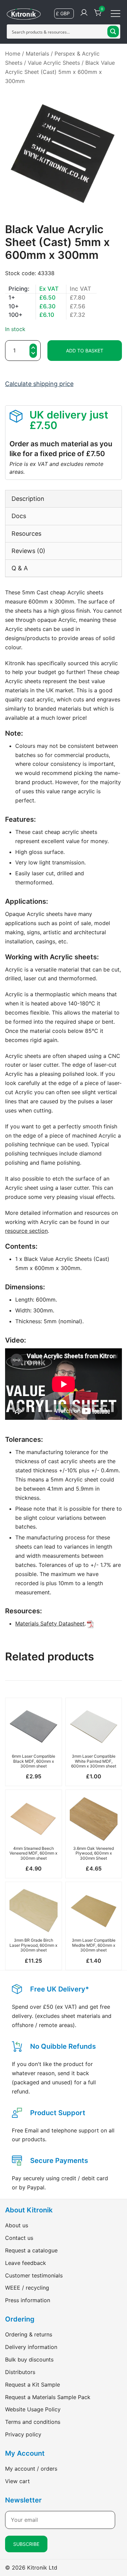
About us (17, 2225)
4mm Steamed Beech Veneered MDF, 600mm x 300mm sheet (33, 1853)
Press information (28, 2300)
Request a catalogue (31, 2250)
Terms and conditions (33, 2422)
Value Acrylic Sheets (54, 63)
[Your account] (84, 13)
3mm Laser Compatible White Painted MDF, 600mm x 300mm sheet (94, 1761)
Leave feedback (26, 2263)
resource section (26, 1231)
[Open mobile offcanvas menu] (115, 13)
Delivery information (31, 2347)
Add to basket (85, 351)
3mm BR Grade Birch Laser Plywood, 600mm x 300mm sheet (33, 1945)
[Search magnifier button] (113, 32)
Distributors (20, 2372)
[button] (33, 354)
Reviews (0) (28, 551)
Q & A (20, 568)
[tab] (63, 499)
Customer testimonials (34, 2275)
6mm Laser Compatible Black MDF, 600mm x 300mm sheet (34, 1761)
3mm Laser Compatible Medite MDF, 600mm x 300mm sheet (94, 1945)
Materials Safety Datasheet (50, 1623)
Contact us (19, 2238)
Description (28, 499)
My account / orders (31, 2469)
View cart (17, 2481)
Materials (37, 54)
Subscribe (26, 2544)
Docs (19, 516)
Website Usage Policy (33, 2409)
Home (13, 54)
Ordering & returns (29, 2334)
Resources (26, 534)
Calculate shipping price (39, 384)
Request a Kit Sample (33, 2385)
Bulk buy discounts (29, 2359)
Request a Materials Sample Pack (48, 2397)
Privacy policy (23, 2434)
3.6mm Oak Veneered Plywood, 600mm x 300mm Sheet (93, 1853)
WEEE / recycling (27, 2288)
